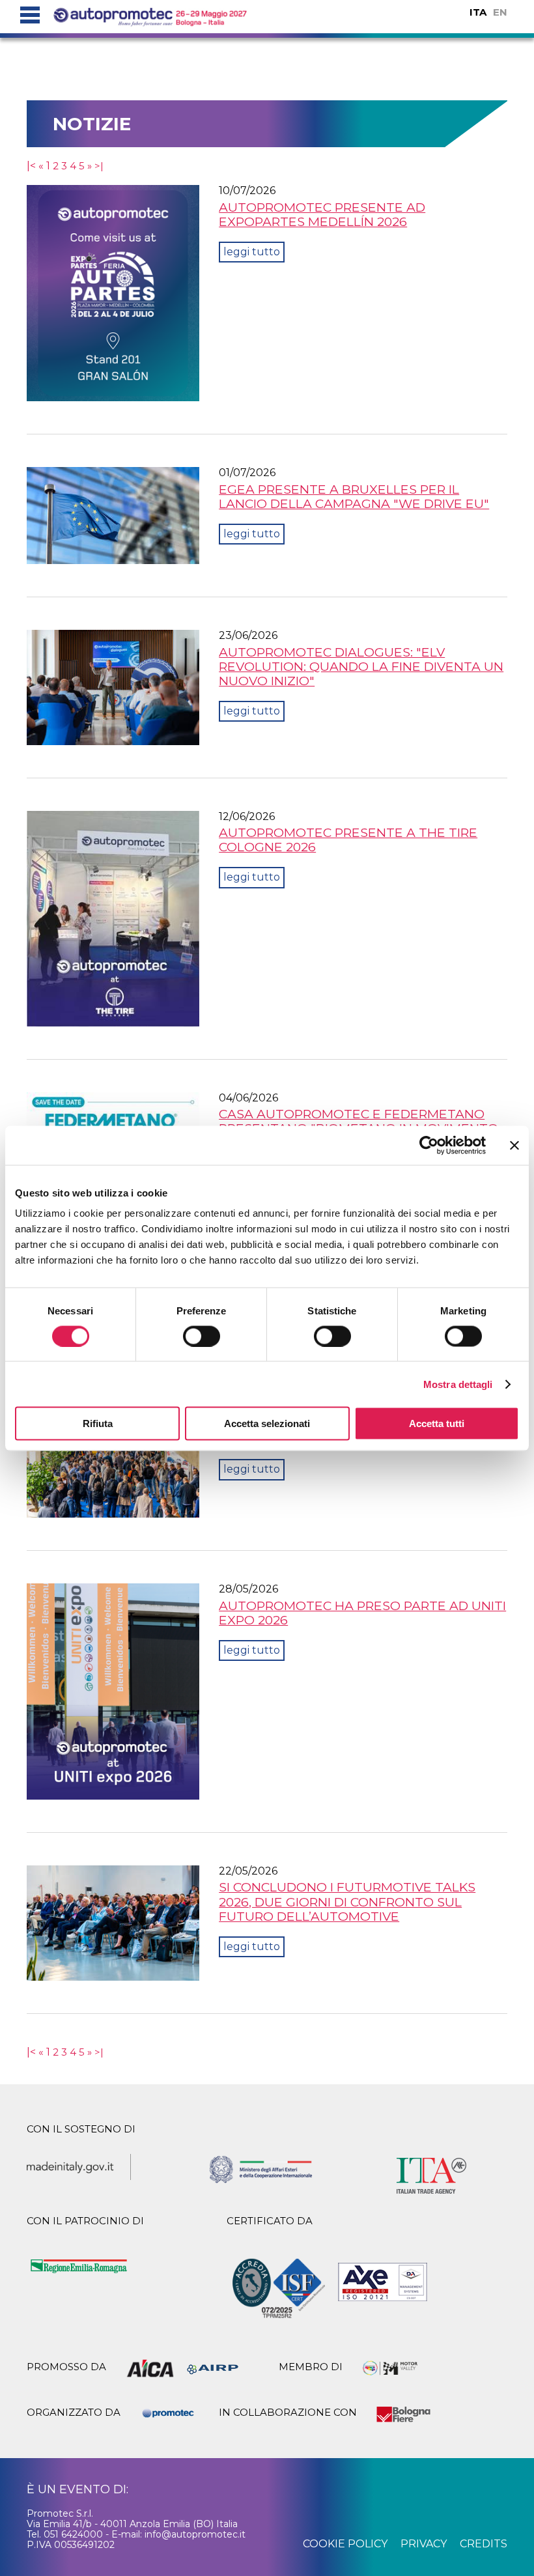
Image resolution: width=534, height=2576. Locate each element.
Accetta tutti (437, 1423)
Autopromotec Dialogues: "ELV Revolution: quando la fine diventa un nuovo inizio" (361, 666)
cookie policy (345, 2544)
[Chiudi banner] (514, 1145)
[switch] (202, 1336)
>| (99, 166)
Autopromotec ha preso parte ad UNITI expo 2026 (362, 1613)
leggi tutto (252, 252)
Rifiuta (98, 1423)
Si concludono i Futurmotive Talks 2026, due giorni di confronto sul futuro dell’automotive (347, 1901)
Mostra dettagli (458, 1384)
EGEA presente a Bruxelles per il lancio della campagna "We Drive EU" (354, 496)
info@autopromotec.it (195, 2534)
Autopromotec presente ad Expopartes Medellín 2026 (322, 214)
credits (484, 2544)
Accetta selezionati (267, 1423)
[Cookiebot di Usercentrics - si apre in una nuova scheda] (429, 1145)
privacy (424, 2544)
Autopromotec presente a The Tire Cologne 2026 (348, 840)
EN (500, 12)
